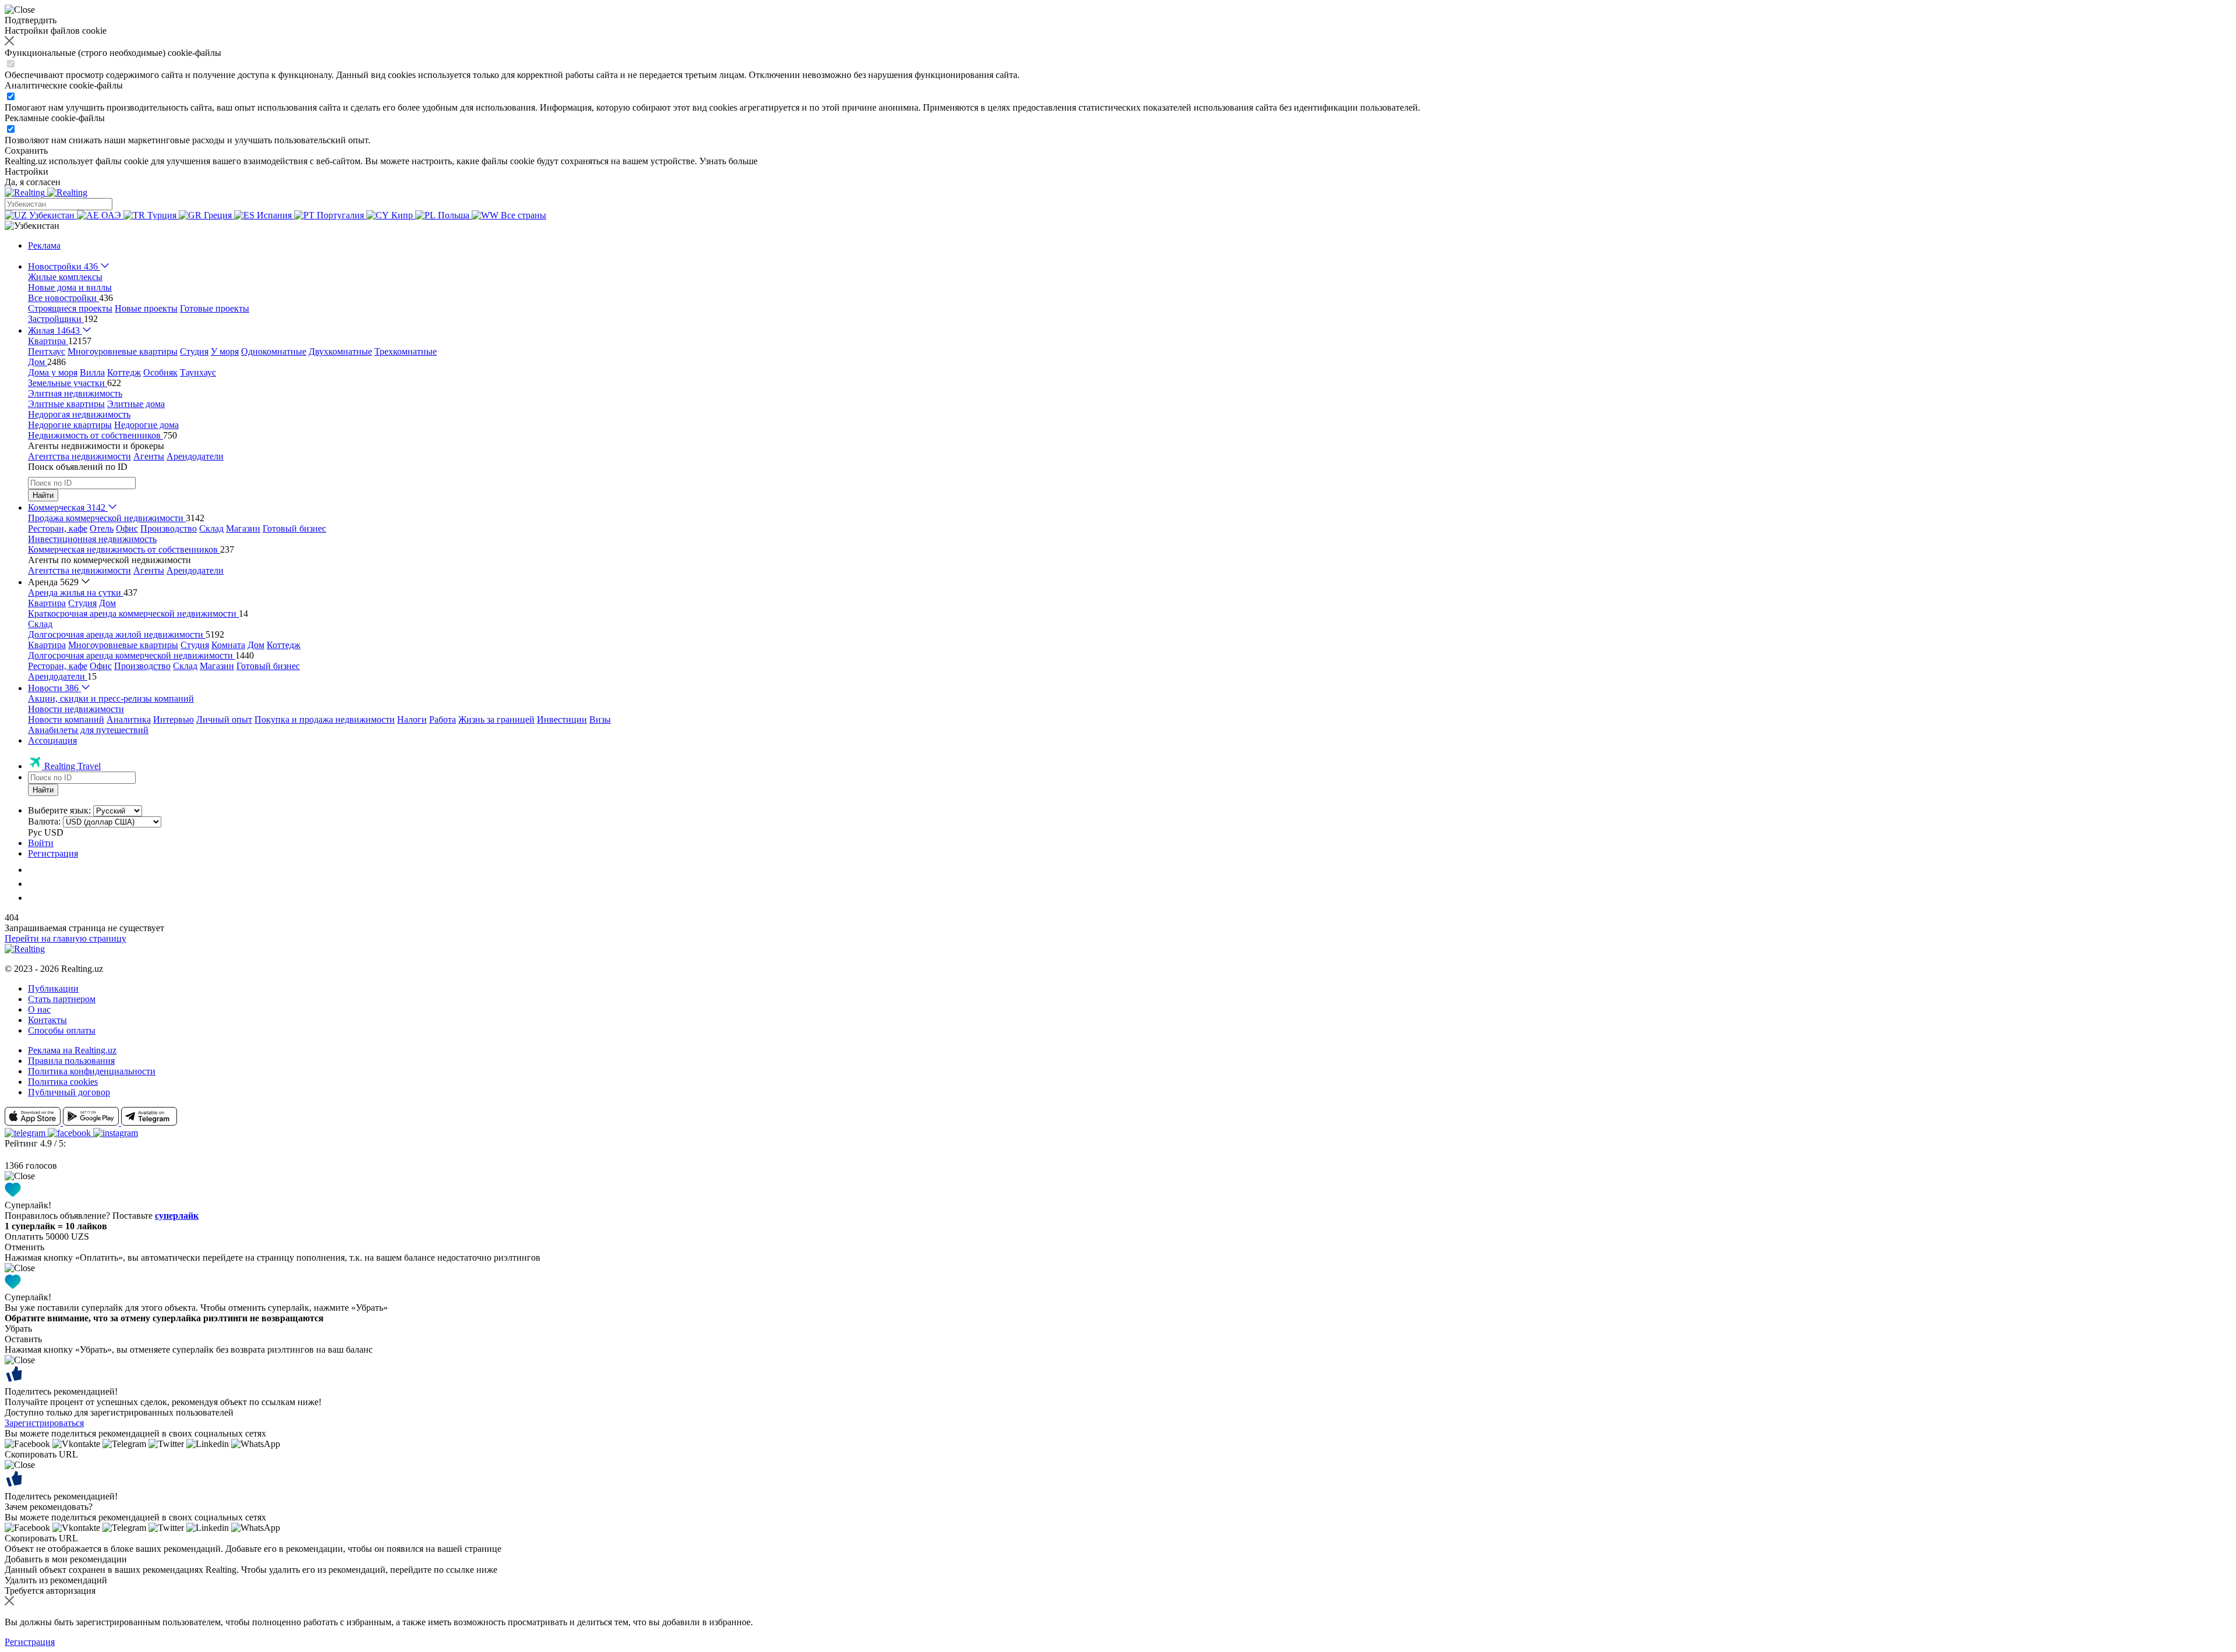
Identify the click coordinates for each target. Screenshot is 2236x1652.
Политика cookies (63, 1082)
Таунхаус (198, 372)
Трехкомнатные (406, 351)
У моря (225, 351)
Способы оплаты (62, 1030)
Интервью (174, 719)
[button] (32, 226)
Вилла (92, 372)
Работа (443, 719)
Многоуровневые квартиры (123, 351)
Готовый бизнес (294, 528)
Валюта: (44, 821)
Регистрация (53, 853)
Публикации (53, 988)
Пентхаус (47, 351)
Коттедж (124, 372)
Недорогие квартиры (70, 425)
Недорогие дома (146, 425)
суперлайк (177, 1216)
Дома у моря (53, 372)
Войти (41, 843)
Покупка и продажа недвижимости (325, 719)
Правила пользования (71, 1061)
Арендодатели (195, 456)
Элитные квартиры (66, 404)
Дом (107, 603)
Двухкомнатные (340, 351)
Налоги (412, 719)
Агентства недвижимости (79, 456)
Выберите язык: (59, 810)
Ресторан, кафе (58, 528)
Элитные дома (136, 404)
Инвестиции (562, 719)
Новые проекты (146, 308)
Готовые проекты (215, 308)
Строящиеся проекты (70, 308)
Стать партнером (62, 999)
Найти (43, 495)
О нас (39, 1009)
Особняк (160, 372)
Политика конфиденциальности (92, 1071)
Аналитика (129, 719)
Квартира (47, 603)
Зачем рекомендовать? (49, 1507)
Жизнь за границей (496, 719)
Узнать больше (728, 161)
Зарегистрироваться (44, 1423)
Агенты (149, 456)
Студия (194, 351)
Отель (102, 528)
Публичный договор (69, 1092)
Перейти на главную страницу (66, 938)
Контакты (47, 1020)
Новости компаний (66, 719)
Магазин (243, 528)
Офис (127, 528)
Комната (228, 645)
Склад (211, 528)
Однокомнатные (274, 351)
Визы (600, 719)
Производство (169, 528)
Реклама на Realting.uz (72, 1050)
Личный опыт (224, 719)
